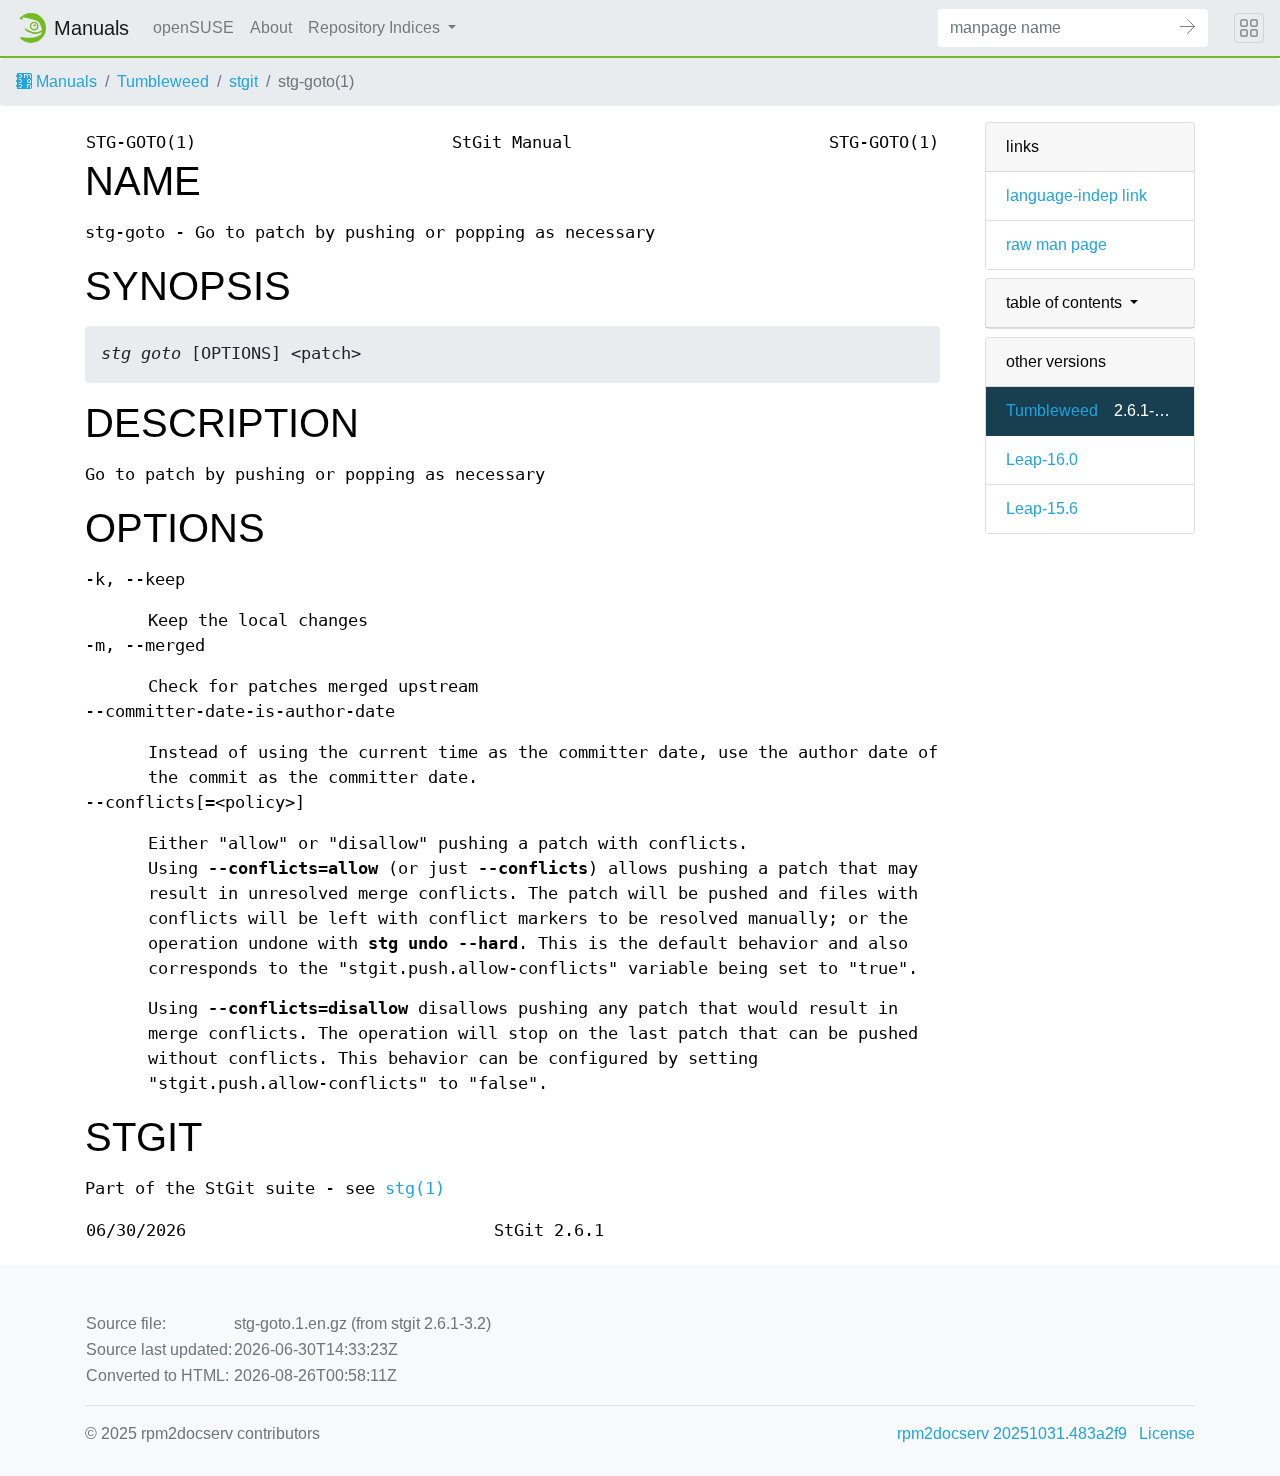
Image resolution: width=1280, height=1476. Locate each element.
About (271, 27)
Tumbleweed (163, 81)
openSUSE (193, 27)
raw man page (1056, 244)
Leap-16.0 (1042, 459)
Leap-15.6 (1042, 508)
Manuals (64, 81)
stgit (243, 81)
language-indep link (1076, 195)
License (1167, 1433)
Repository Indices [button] (376, 27)
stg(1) (415, 1188)
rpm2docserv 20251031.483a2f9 (1012, 1433)
